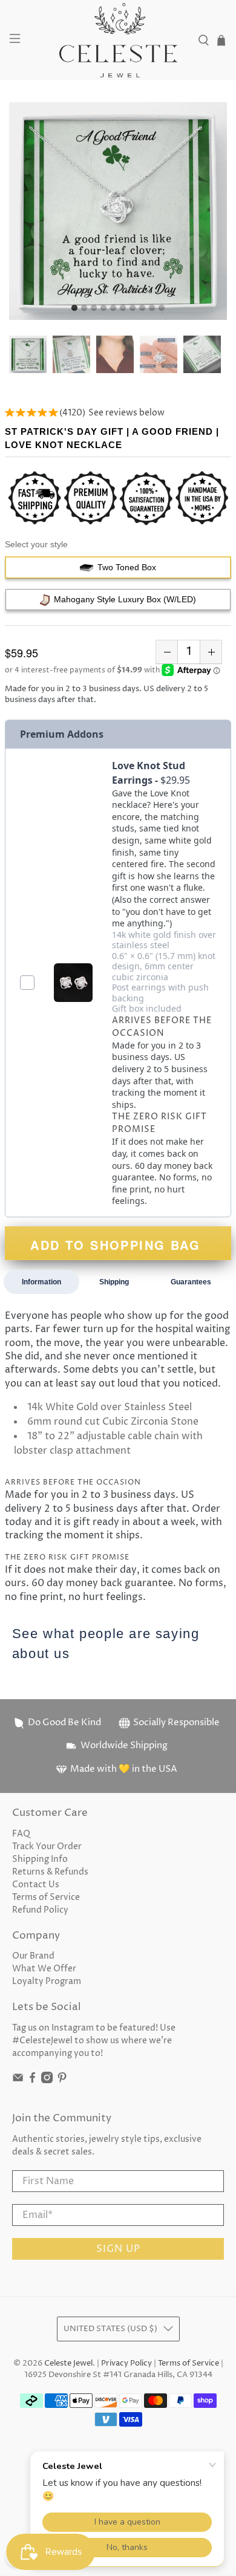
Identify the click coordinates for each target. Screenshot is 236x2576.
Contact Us (36, 1885)
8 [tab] (142, 308)
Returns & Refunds (50, 1872)
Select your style (36, 544)
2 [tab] (84, 308)
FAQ (21, 1834)
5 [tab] (113, 308)
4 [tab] (103, 308)
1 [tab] (74, 308)
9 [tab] (152, 308)
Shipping (114, 1282)
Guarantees (191, 1282)
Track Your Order (47, 1846)
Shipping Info (40, 1859)
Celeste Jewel (68, 2363)
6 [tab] (123, 308)
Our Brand (33, 1956)
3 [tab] (94, 308)
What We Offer (44, 1969)
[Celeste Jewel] (118, 40)
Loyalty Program (47, 1981)
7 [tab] (133, 308)
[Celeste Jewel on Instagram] (47, 2080)
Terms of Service (46, 1897)
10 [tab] (162, 308)
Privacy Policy (126, 2363)
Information (41, 1282)
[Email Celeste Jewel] (18, 2080)
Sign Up (118, 2249)
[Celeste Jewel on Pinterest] (62, 2080)
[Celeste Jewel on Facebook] (32, 2080)
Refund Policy (40, 1910)
